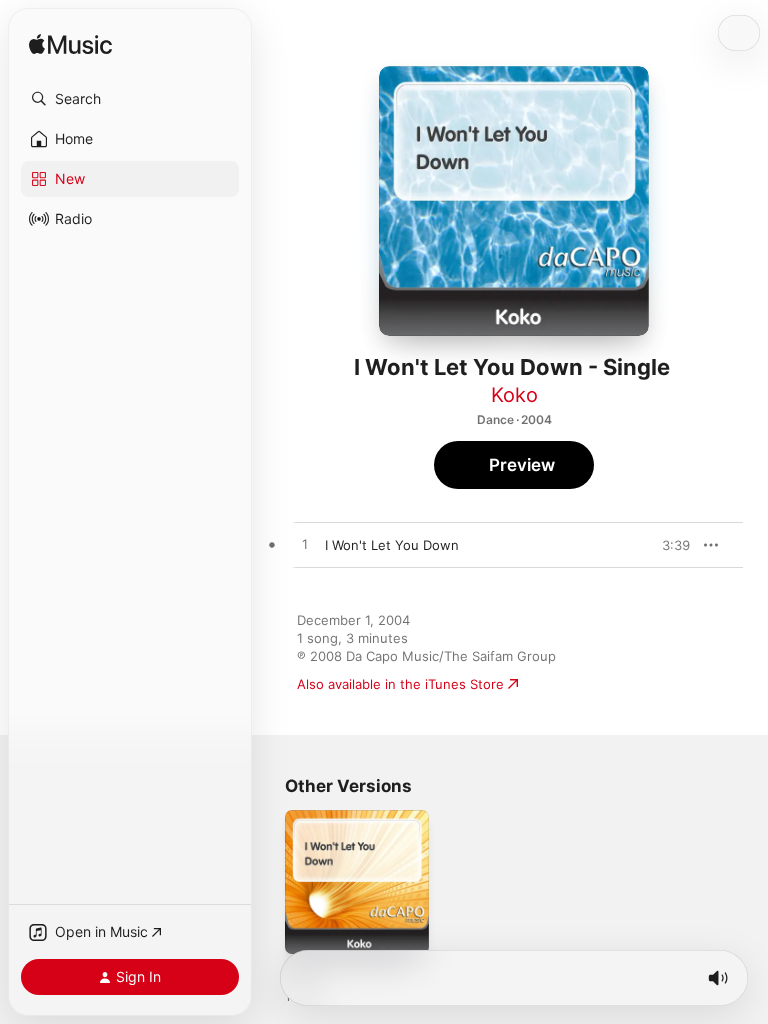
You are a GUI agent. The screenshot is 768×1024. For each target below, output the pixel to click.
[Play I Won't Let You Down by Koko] (305, 545)
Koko (514, 395)
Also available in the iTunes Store (400, 684)
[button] (130, 99)
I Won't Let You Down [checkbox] (392, 545)
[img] (70, 45)
